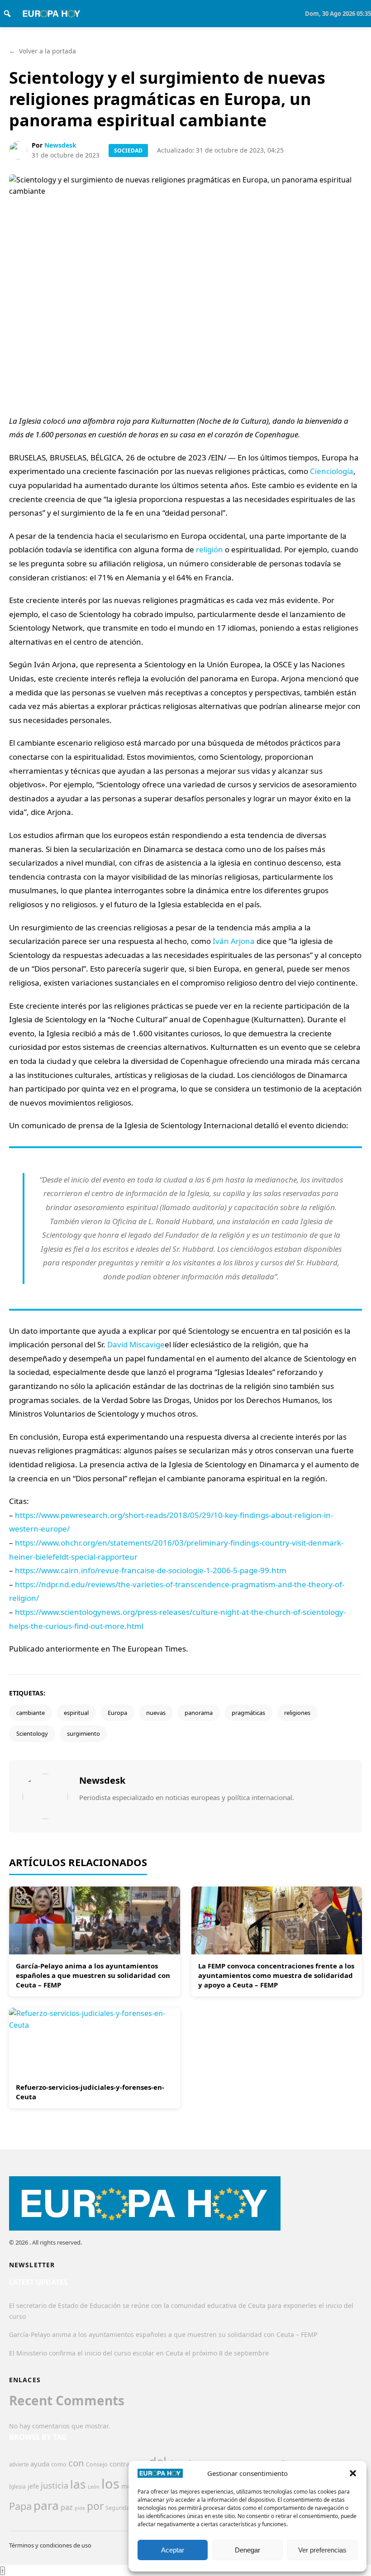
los (110, 2484)
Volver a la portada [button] (43, 51)
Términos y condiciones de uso (50, 2545)
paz (67, 2507)
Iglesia (17, 2487)
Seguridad (119, 2508)
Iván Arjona (234, 941)
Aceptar (173, 2550)
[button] (353, 2473)
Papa (20, 2506)
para (46, 2505)
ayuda (40, 2464)
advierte (19, 2464)
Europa (117, 1713)
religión (209, 549)
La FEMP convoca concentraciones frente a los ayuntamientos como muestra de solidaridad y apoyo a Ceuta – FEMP (276, 1975)
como (59, 2464)
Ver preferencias (322, 2550)
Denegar (247, 2550)
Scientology (32, 1733)
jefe (33, 2486)
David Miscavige (136, 1344)
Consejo (97, 2464)
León (94, 2487)
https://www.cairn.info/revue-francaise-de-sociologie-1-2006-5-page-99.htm (151, 1570)
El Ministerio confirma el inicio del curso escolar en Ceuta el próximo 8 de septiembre (139, 2353)
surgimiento (83, 1733)
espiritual (76, 1713)
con (76, 2463)
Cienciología (332, 471)
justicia (55, 2485)
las (78, 2484)
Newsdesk (60, 145)
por (95, 2506)
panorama (199, 1713)
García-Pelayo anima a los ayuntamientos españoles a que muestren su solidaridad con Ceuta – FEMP (93, 1975)
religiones (297, 1713)
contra (119, 2464)
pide (80, 2508)
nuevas (156, 1713)
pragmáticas (248, 1713)
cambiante (31, 1713)
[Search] (7, 14)
